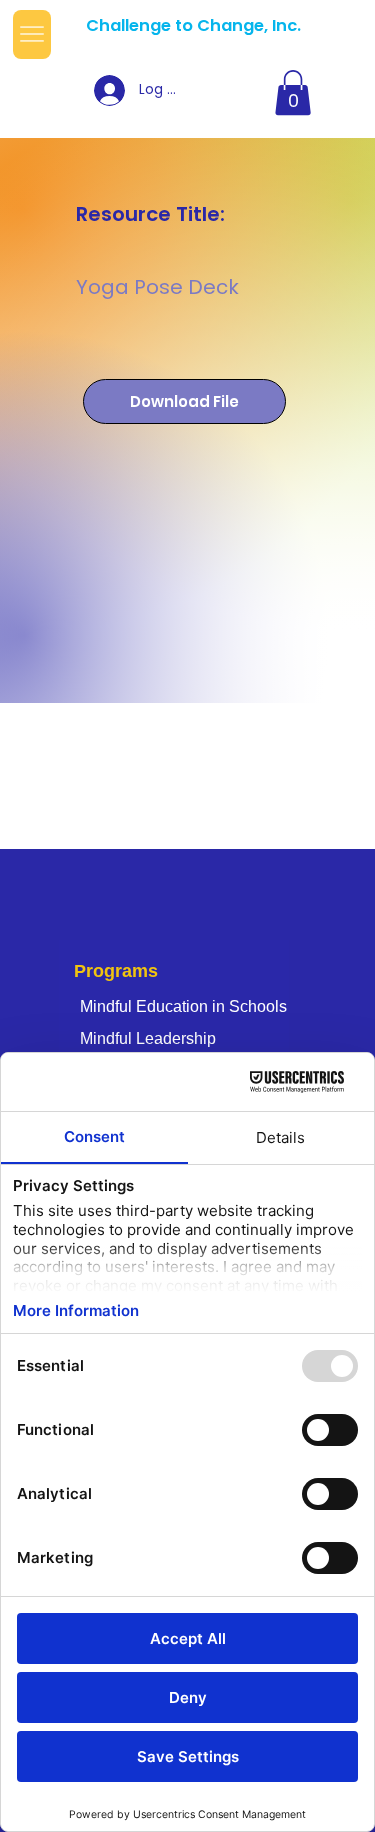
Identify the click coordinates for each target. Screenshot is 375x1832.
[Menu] (32, 34)
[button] (293, 92)
